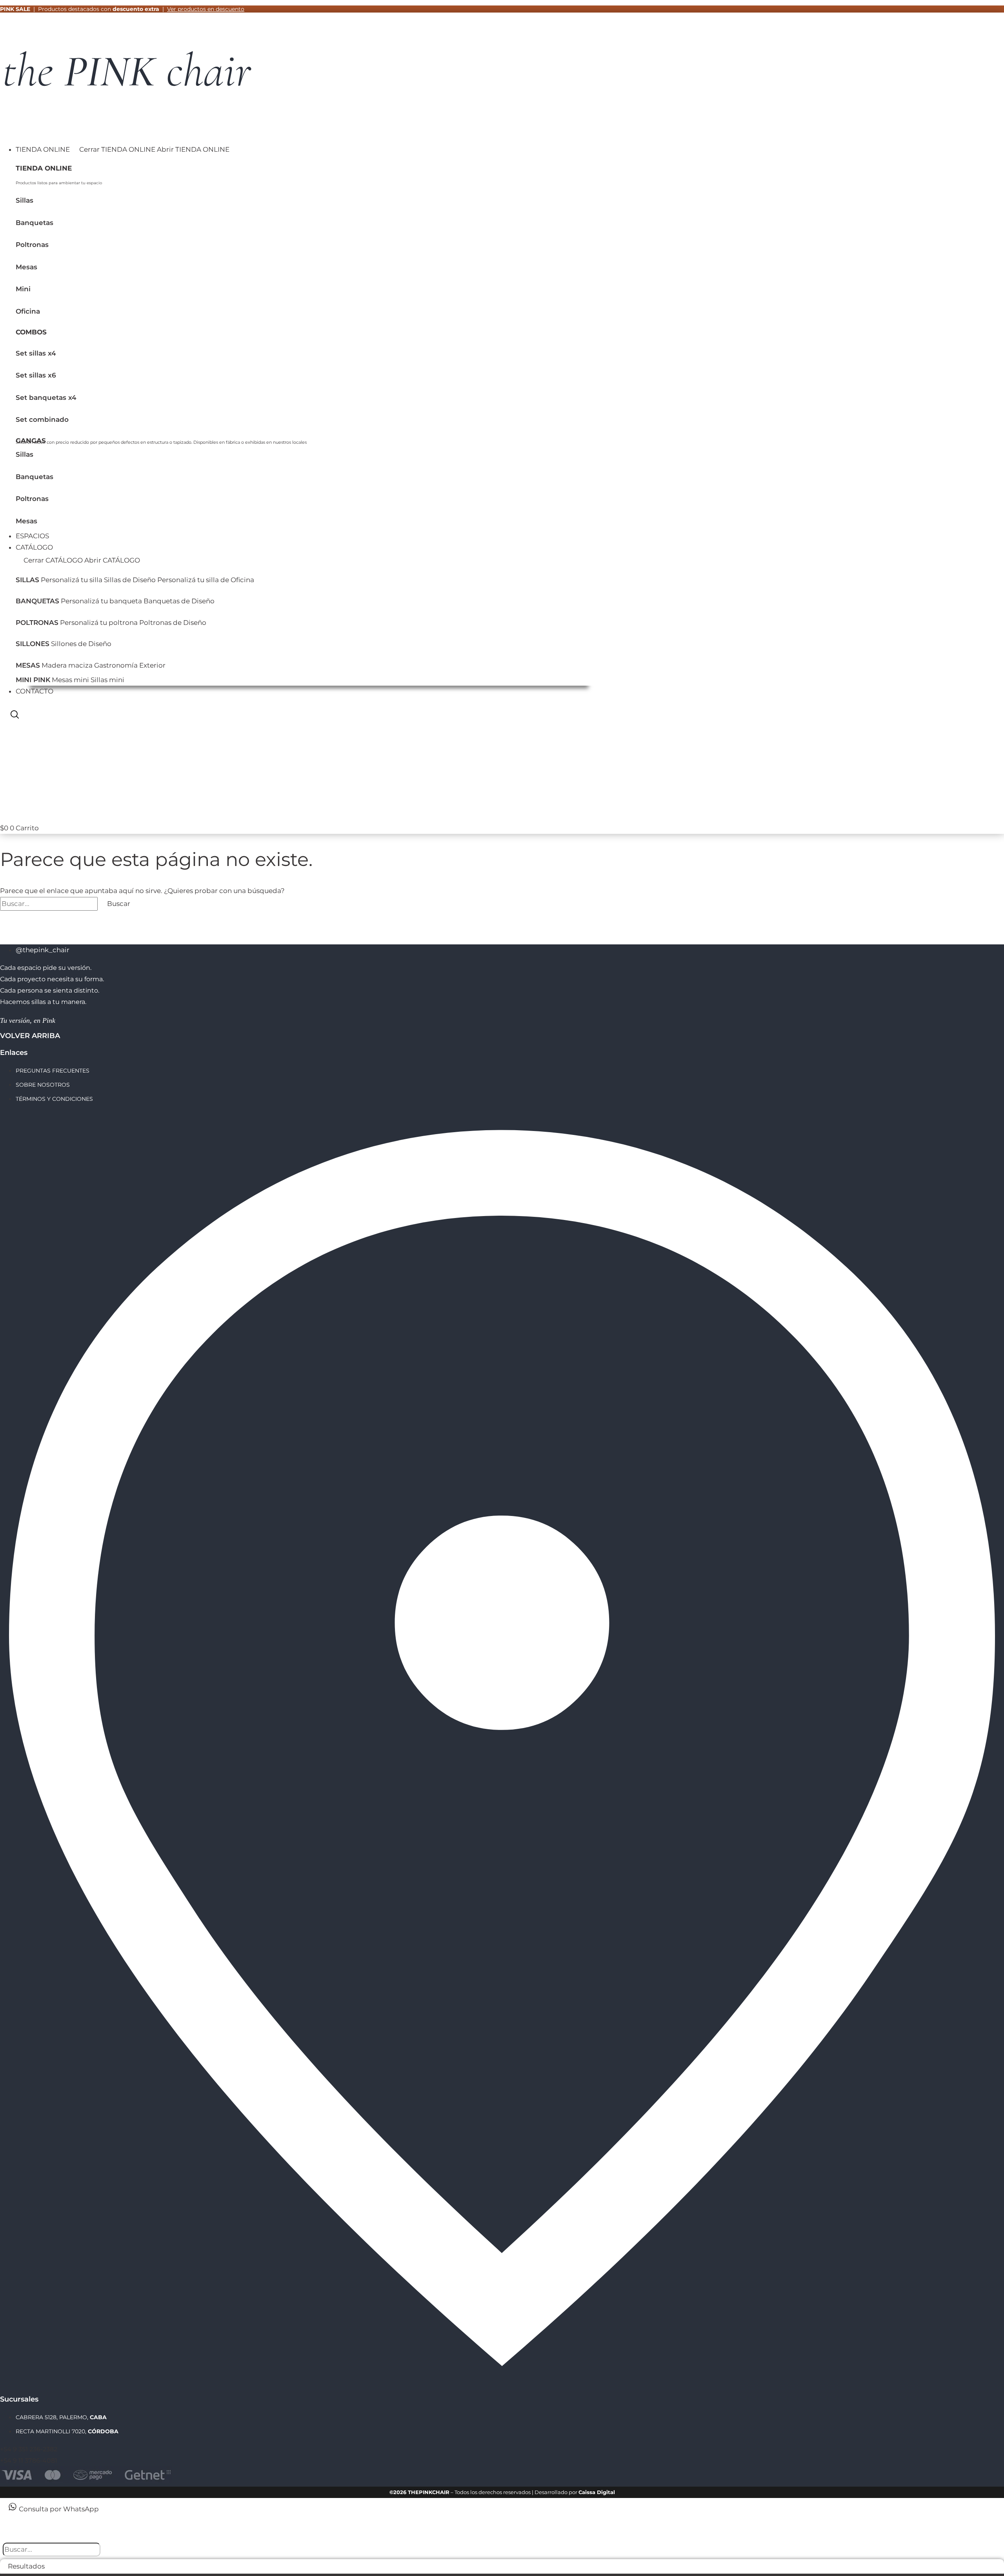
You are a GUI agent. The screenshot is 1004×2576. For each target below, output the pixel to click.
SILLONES (33, 644)
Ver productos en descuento (206, 9)
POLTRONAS (37, 623)
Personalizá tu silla (72, 580)
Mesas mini (70, 680)
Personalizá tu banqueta (101, 601)
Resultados (26, 2566)
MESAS (28, 665)
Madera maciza (67, 665)
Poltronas (32, 245)
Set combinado (42, 419)
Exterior (152, 665)
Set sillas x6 (36, 375)
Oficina (28, 311)
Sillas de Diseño (130, 580)
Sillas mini (107, 680)
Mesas (26, 267)
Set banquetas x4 (46, 398)
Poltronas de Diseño (173, 623)
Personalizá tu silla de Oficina (206, 580)
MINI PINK (33, 680)
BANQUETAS (37, 601)
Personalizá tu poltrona (99, 623)
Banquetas (35, 223)
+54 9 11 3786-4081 (29, 2461)
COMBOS (31, 332)
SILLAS (27, 580)
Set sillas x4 (36, 353)
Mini (23, 289)
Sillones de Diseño (81, 644)
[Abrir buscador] (15, 716)
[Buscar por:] (50, 904)
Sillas (25, 200)
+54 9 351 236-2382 (29, 2449)
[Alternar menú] (8, 132)
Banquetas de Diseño (179, 601)
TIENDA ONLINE (44, 168)
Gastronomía (116, 665)
